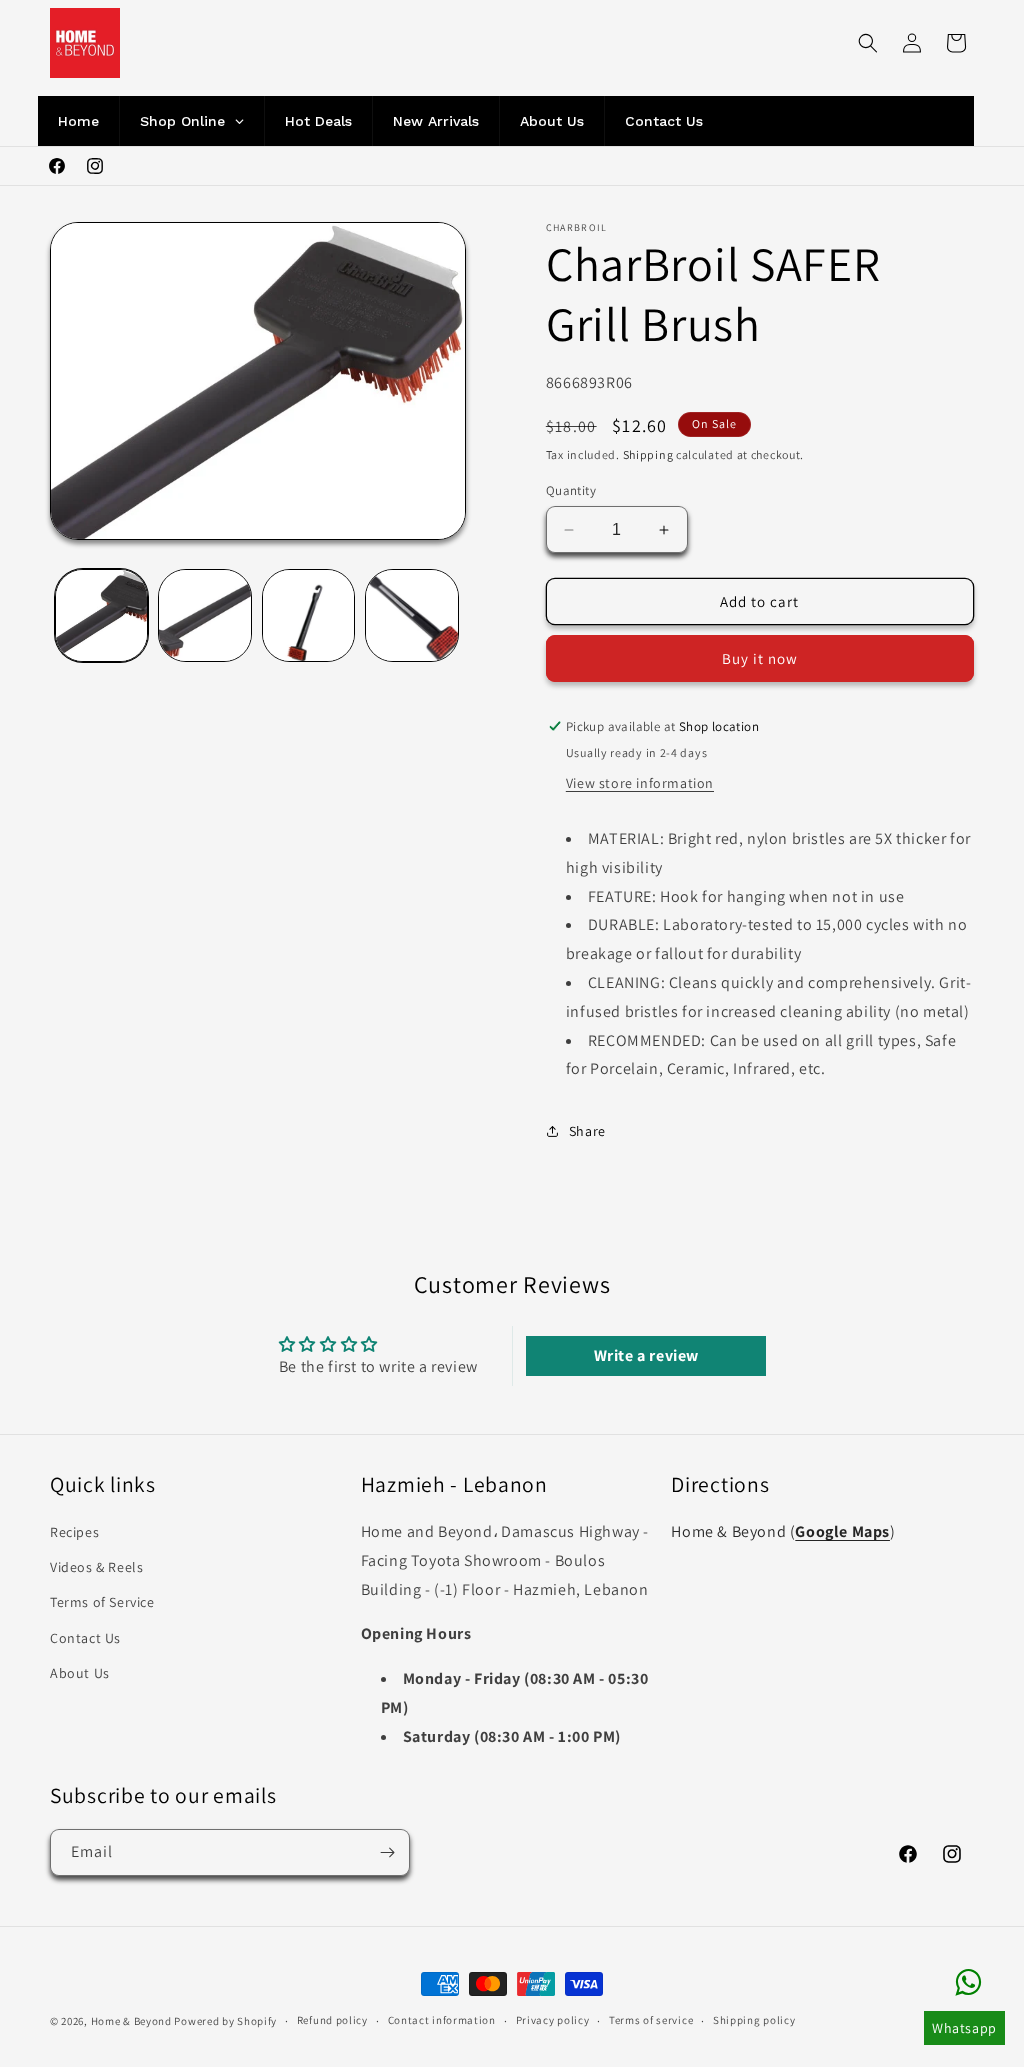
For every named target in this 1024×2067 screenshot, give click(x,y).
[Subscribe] (387, 1852)
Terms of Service (102, 1602)
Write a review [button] (646, 1355)
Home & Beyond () (783, 1531)
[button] (868, 43)
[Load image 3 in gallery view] (308, 615)
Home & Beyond (131, 2021)
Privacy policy (553, 2020)
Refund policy (332, 2020)
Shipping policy (754, 2020)
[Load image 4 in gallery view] (411, 615)
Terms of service (651, 2020)
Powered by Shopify (225, 2021)
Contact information (442, 2020)
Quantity (571, 490)
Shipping (648, 454)
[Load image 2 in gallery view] (204, 615)
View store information (640, 783)
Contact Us (85, 1638)
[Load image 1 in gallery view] (101, 615)
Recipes (74, 1532)
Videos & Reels (96, 1567)
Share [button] (587, 1131)
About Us (80, 1673)
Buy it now (760, 658)
